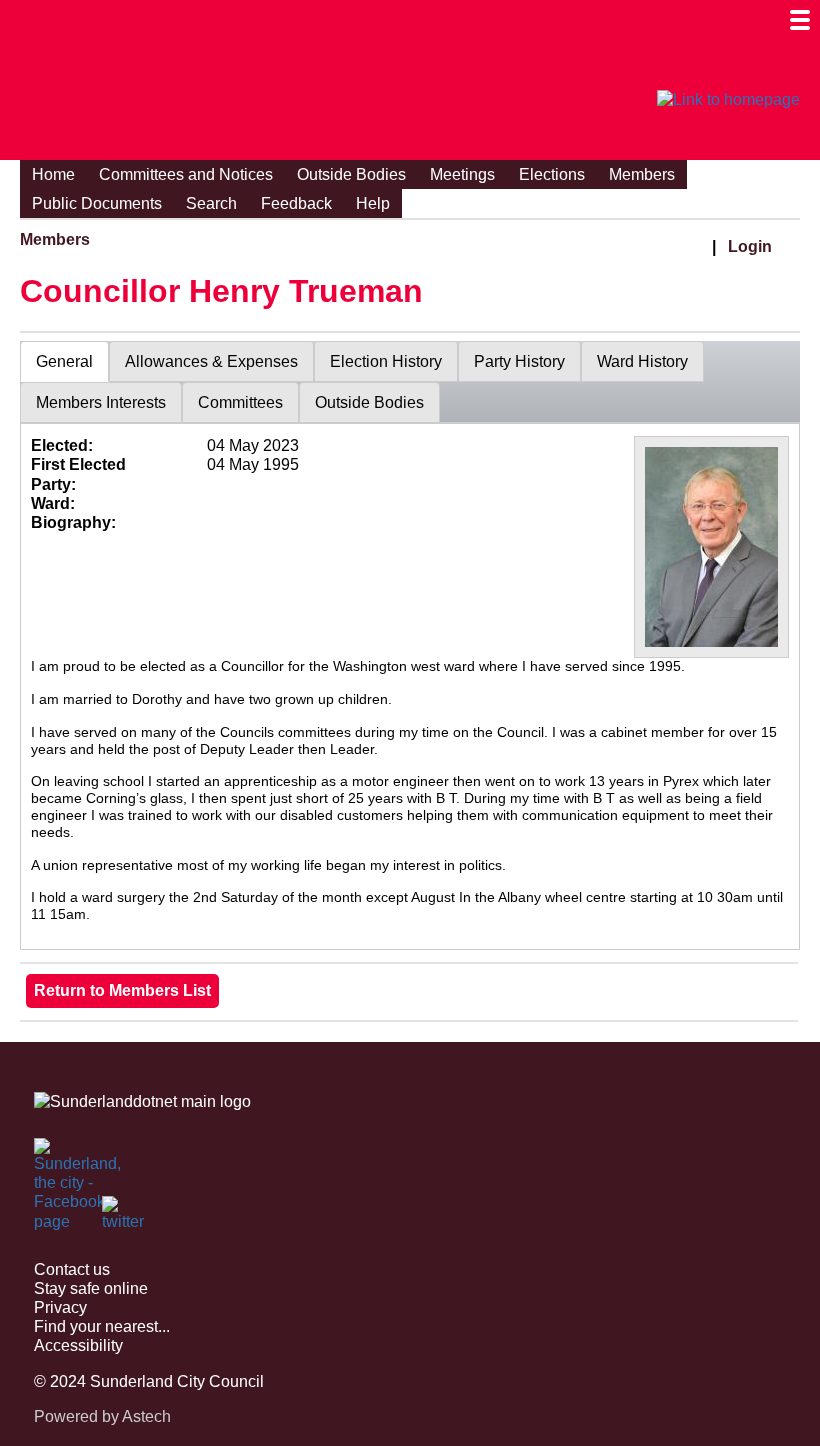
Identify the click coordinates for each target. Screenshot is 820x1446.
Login (750, 246)
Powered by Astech (102, 1416)
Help (373, 203)
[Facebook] (56, 1160)
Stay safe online (91, 1288)
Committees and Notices (186, 174)
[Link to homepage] (728, 100)
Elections (552, 174)
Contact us (72, 1269)
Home (53, 174)
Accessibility (78, 1345)
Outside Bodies (351, 174)
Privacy (60, 1307)
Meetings (462, 174)
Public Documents (97, 203)
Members (642, 174)
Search (211, 203)
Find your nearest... (102, 1326)
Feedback (296, 203)
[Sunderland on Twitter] (124, 1218)
